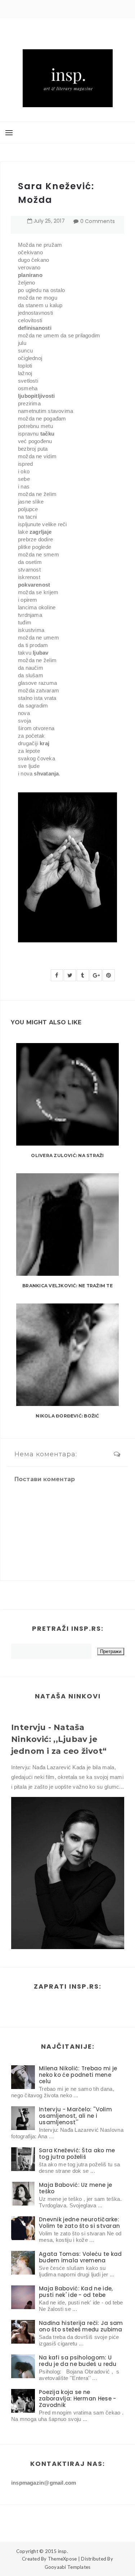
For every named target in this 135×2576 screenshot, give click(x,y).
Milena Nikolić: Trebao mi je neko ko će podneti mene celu (78, 2075)
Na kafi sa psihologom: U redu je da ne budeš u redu (78, 2361)
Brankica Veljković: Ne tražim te (67, 1286)
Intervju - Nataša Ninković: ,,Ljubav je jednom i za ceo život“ (59, 1739)
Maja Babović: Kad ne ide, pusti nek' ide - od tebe (76, 2292)
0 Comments (98, 221)
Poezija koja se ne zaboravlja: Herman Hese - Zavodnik (78, 2398)
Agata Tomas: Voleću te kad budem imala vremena (80, 2257)
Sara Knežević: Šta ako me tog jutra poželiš (77, 2154)
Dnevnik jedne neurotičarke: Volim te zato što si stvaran (79, 2223)
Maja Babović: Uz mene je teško (75, 2188)
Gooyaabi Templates (68, 2567)
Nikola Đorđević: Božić (67, 1416)
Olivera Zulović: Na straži (67, 1155)
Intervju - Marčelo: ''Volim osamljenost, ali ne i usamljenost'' (75, 2116)
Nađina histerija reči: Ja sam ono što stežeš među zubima (81, 2326)
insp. (63, 2551)
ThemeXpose (62, 2559)
